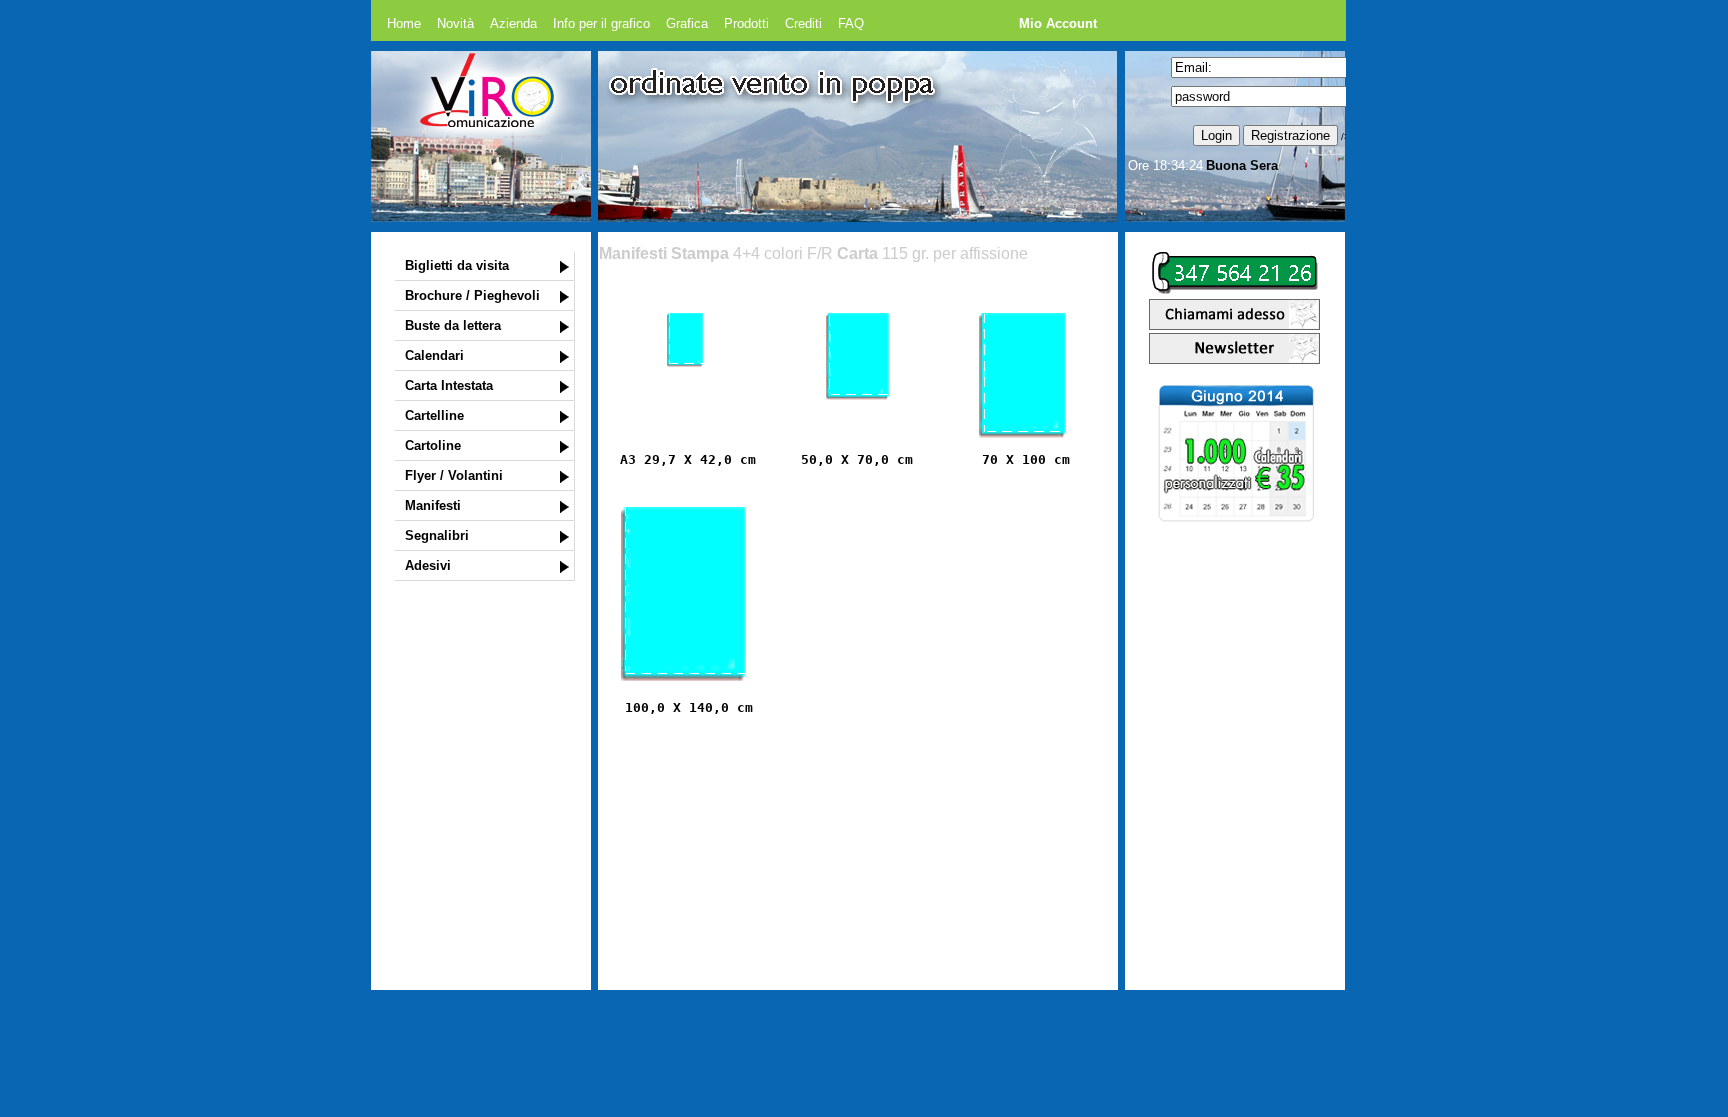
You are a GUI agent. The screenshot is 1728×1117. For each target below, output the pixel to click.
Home (404, 23)
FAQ (851, 23)
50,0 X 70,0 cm (857, 459)
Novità (455, 23)
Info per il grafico (601, 23)
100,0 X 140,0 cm (689, 707)
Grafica (687, 23)
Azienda (513, 23)
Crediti (803, 23)
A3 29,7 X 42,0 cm (688, 459)
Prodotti (746, 23)
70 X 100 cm (1026, 459)
